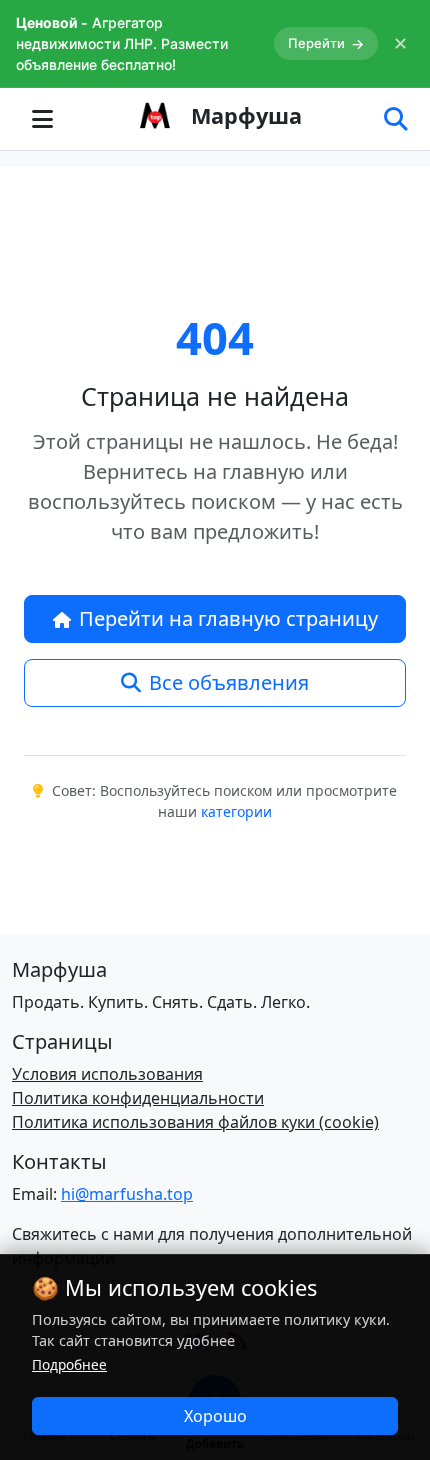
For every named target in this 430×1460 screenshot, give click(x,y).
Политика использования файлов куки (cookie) (195, 1122)
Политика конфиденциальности (138, 1098)
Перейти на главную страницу (228, 618)
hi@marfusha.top (127, 1194)
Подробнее (69, 1364)
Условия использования (107, 1074)
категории (236, 811)
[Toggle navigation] (42, 119)
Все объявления (229, 682)
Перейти (326, 43)
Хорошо (215, 1416)
